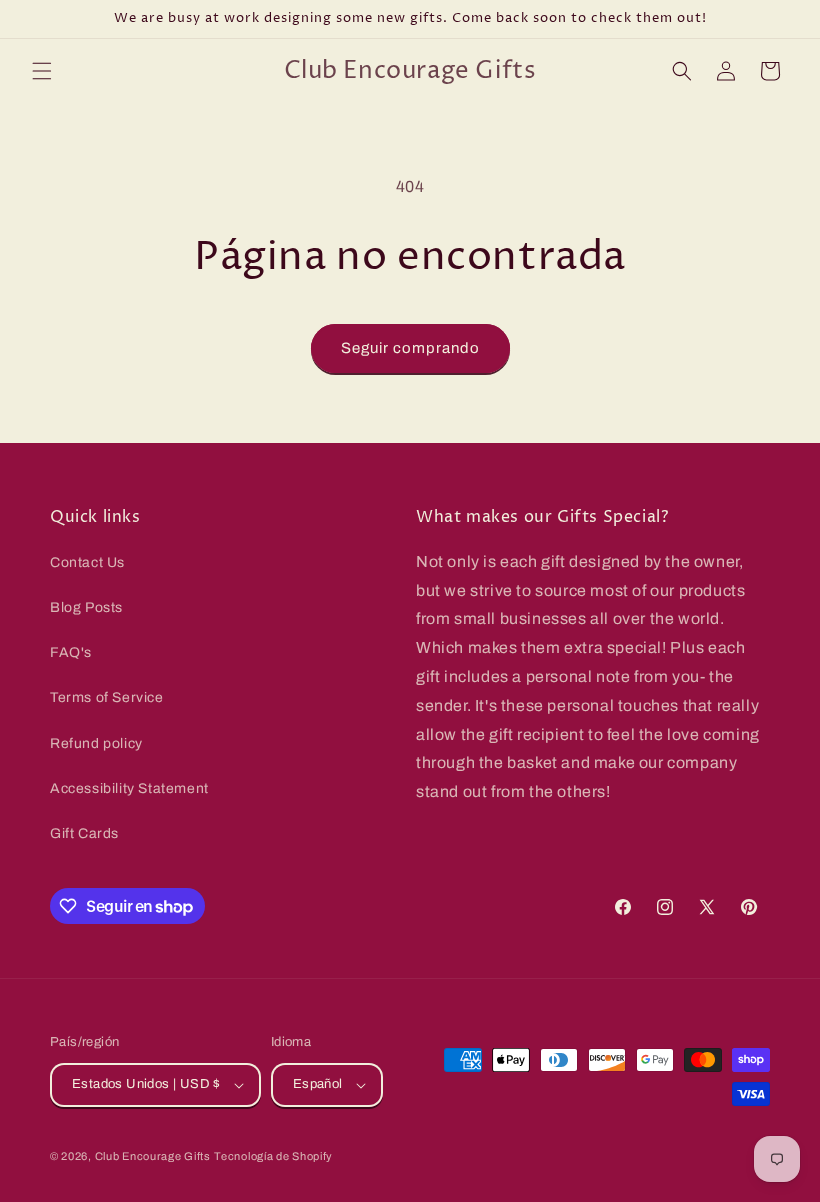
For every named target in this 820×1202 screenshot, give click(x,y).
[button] (42, 71)
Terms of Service (107, 697)
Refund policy (96, 743)
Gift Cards (84, 833)
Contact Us (87, 562)
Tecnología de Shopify (273, 1156)
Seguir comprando (410, 348)
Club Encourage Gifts (153, 1156)
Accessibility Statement (129, 788)
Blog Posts (86, 607)
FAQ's (71, 652)
